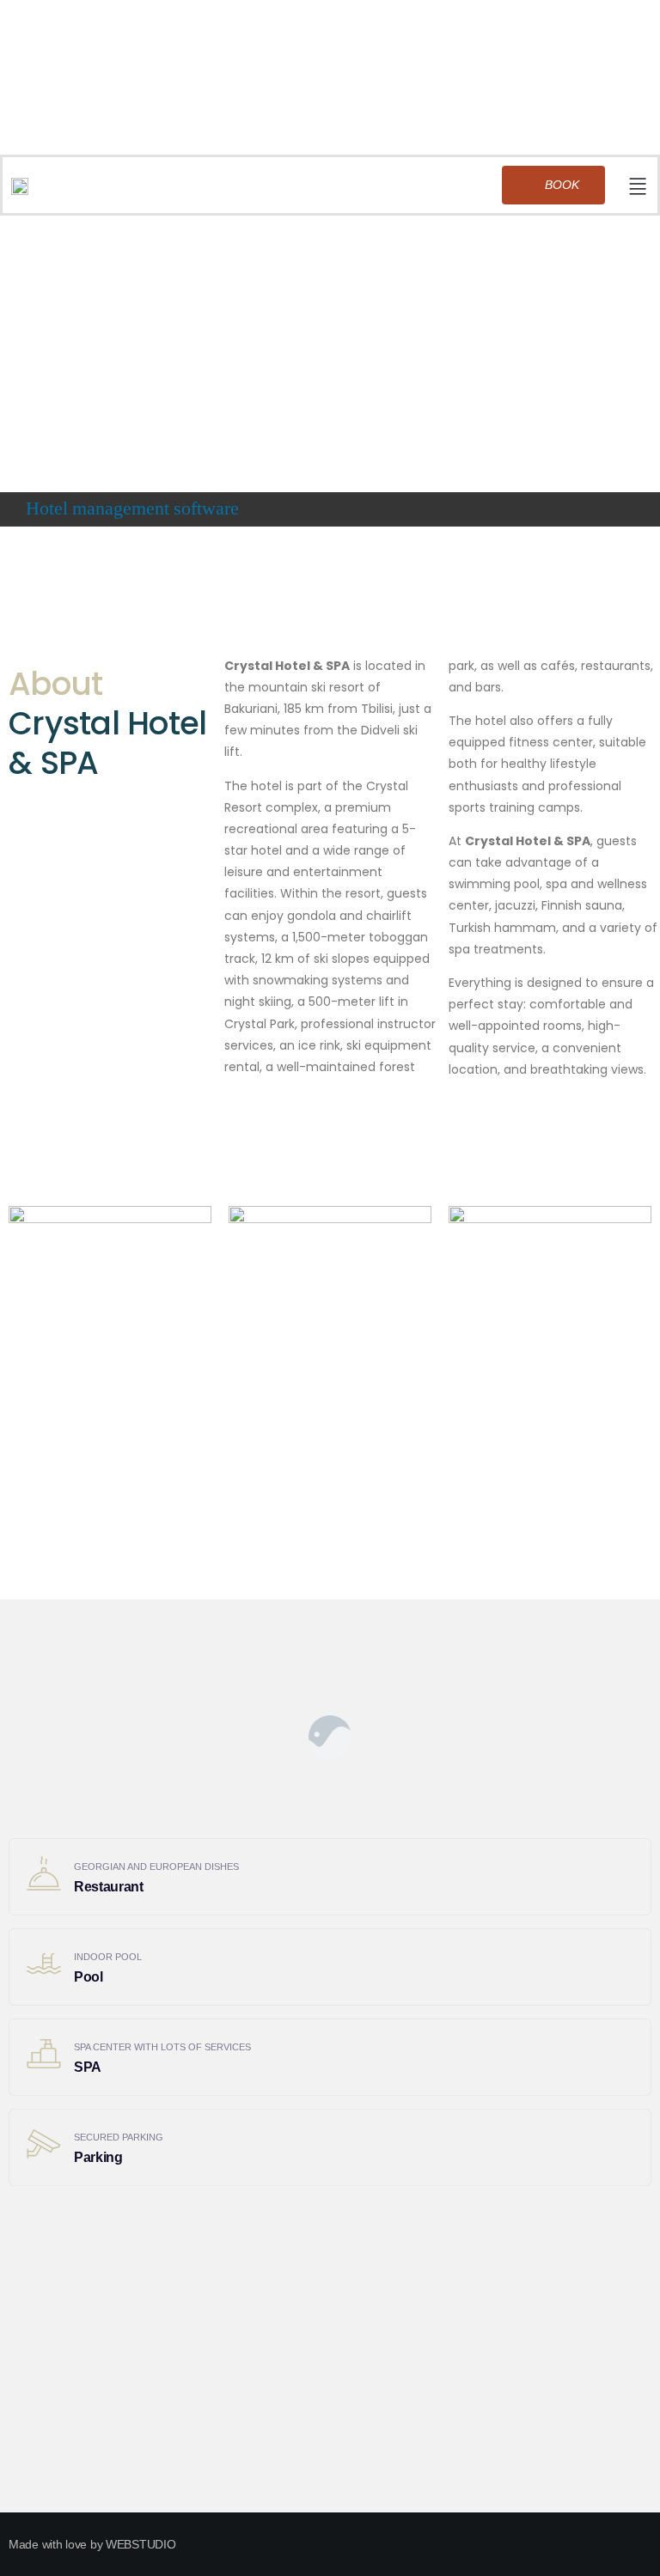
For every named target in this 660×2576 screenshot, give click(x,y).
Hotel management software (132, 509)
